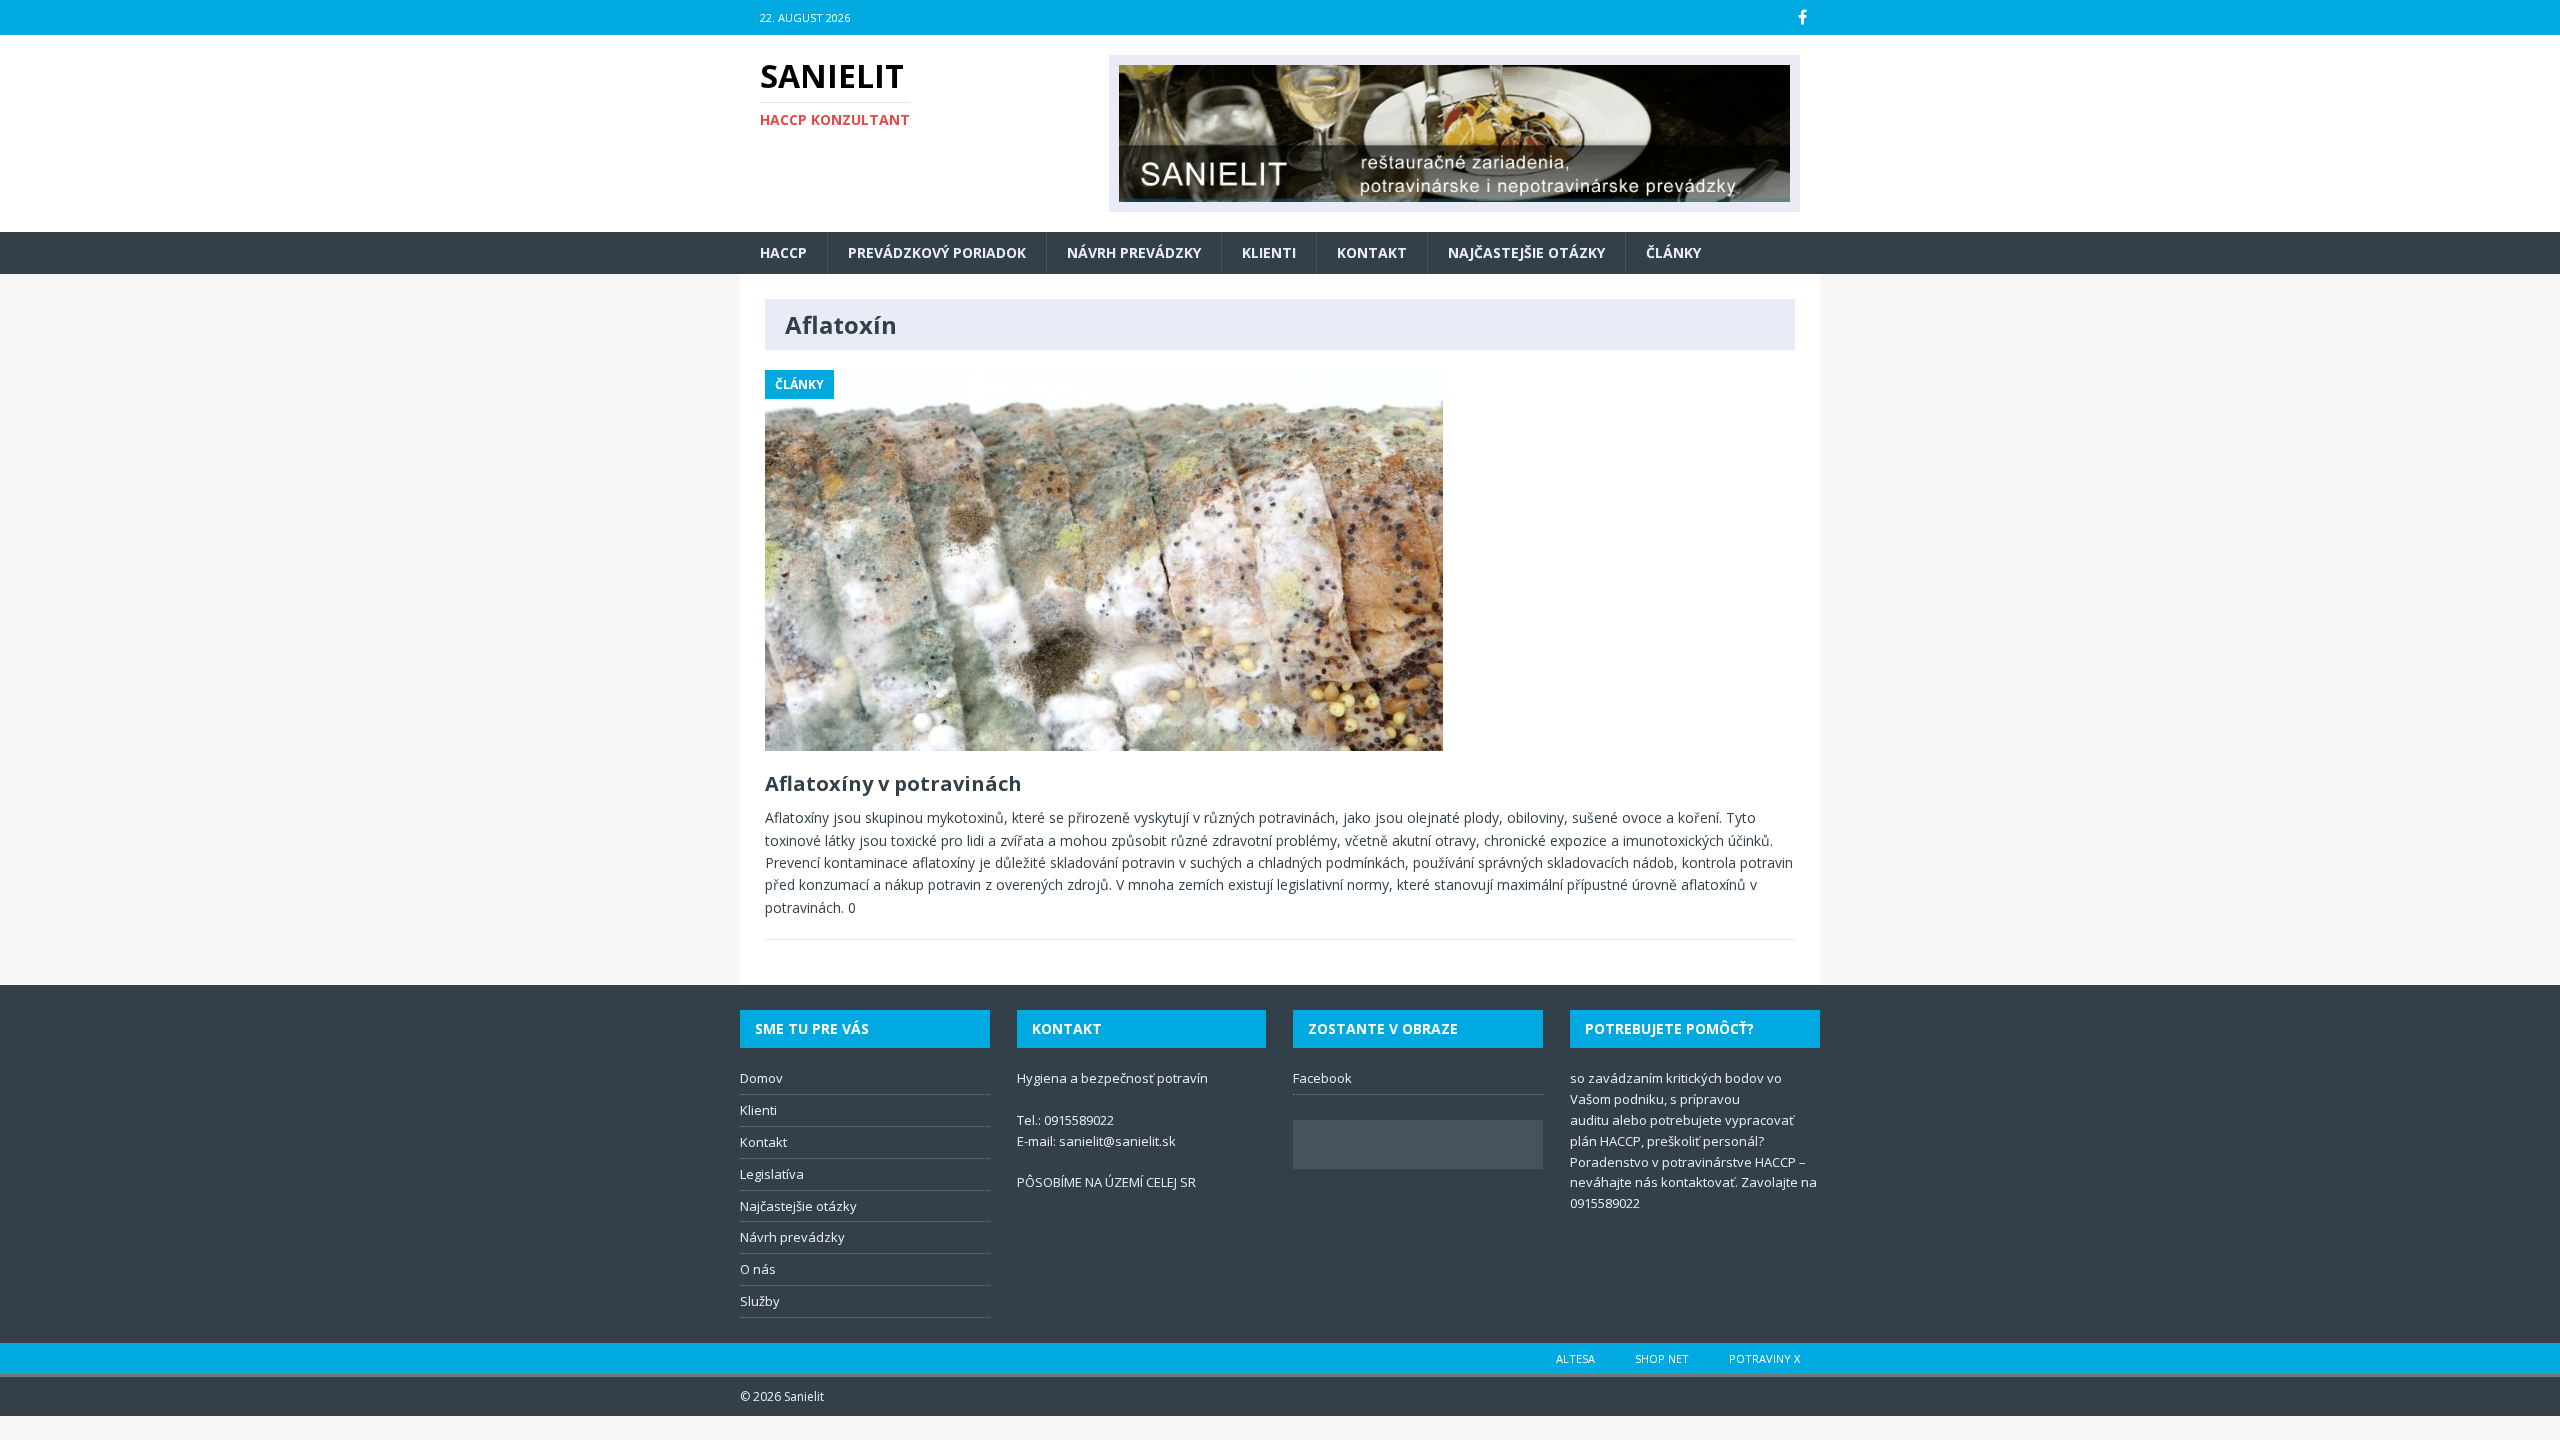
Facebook (1322, 1078)
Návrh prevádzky (1134, 252)
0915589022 (1079, 1120)
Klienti (1269, 252)
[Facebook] (1802, 17)
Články (1673, 252)
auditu (1589, 1120)
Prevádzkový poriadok (937, 252)
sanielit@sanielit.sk (1117, 1141)
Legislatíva (772, 1174)
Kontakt (1372, 252)
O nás (758, 1269)
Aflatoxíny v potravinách (893, 783)
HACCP (783, 252)
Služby (760, 1301)
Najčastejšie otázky (1526, 252)
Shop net (1662, 1358)
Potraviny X (1764, 1358)
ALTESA (1575, 1358)
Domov (761, 1078)
